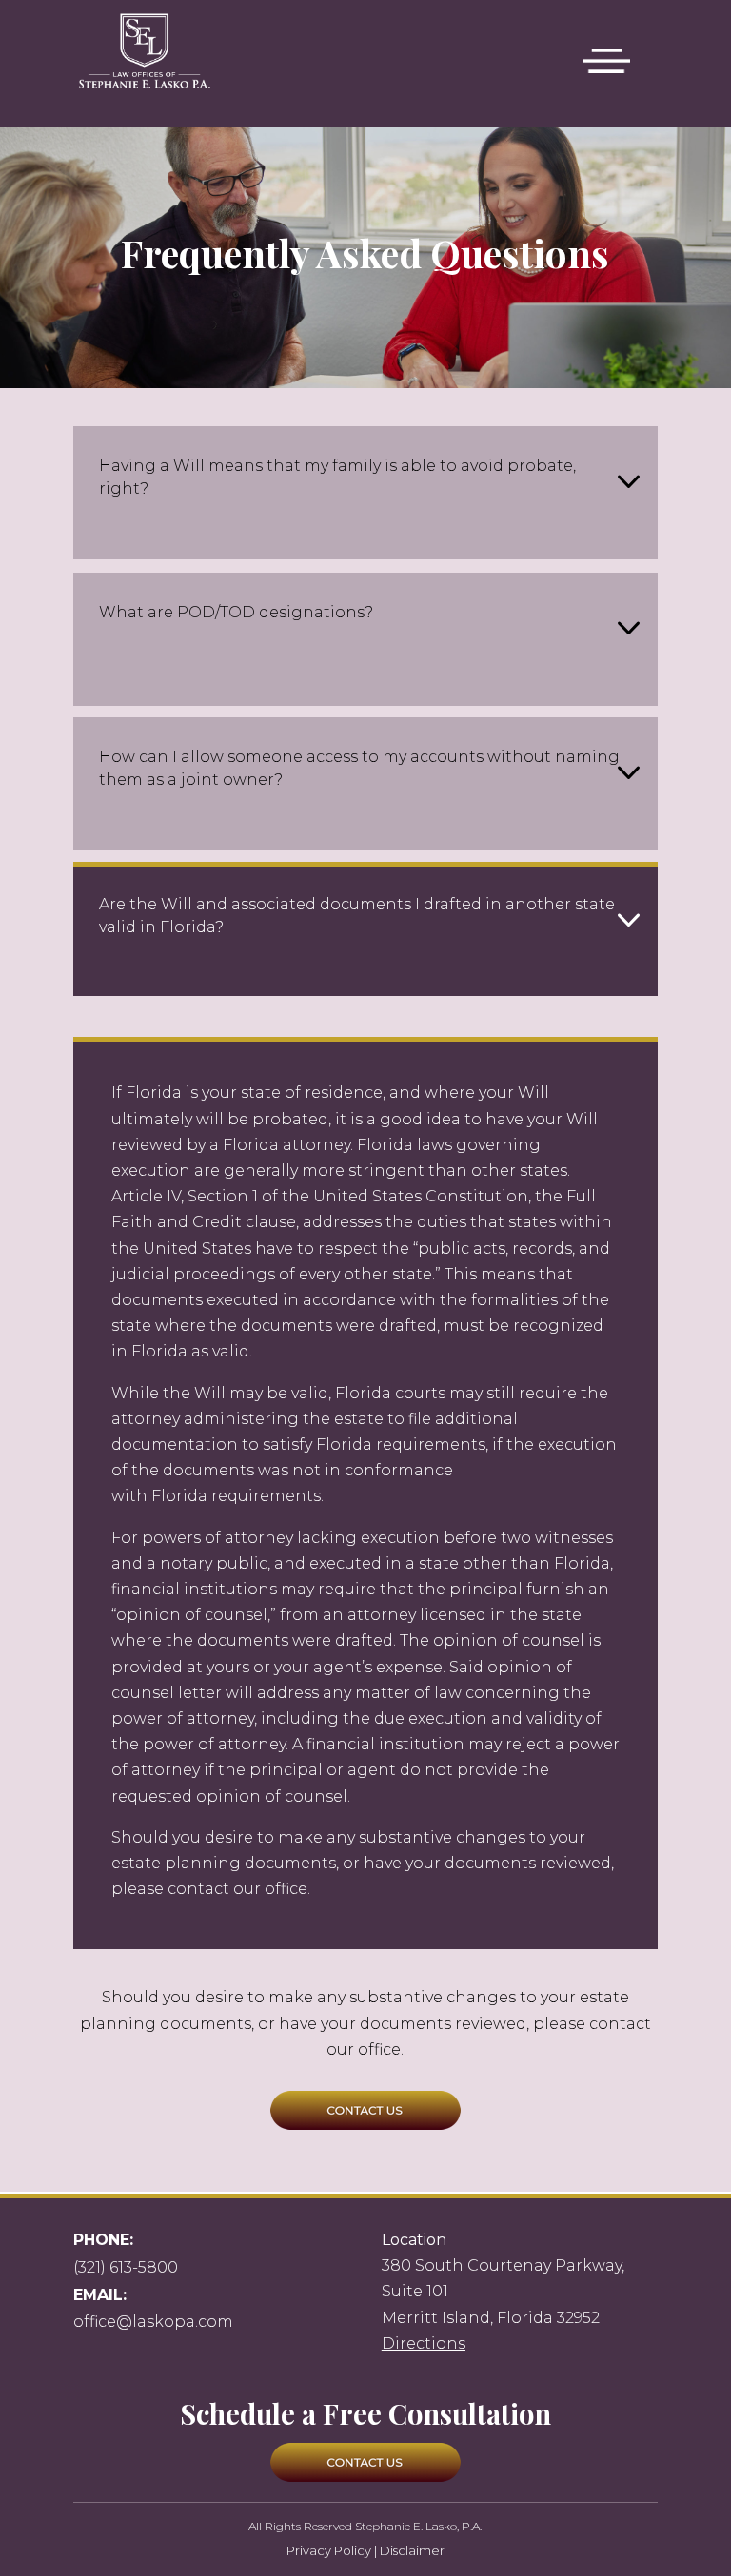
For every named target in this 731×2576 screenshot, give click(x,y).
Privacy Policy (329, 2550)
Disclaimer (412, 2550)
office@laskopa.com (153, 2322)
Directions (424, 2343)
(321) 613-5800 (126, 2267)
